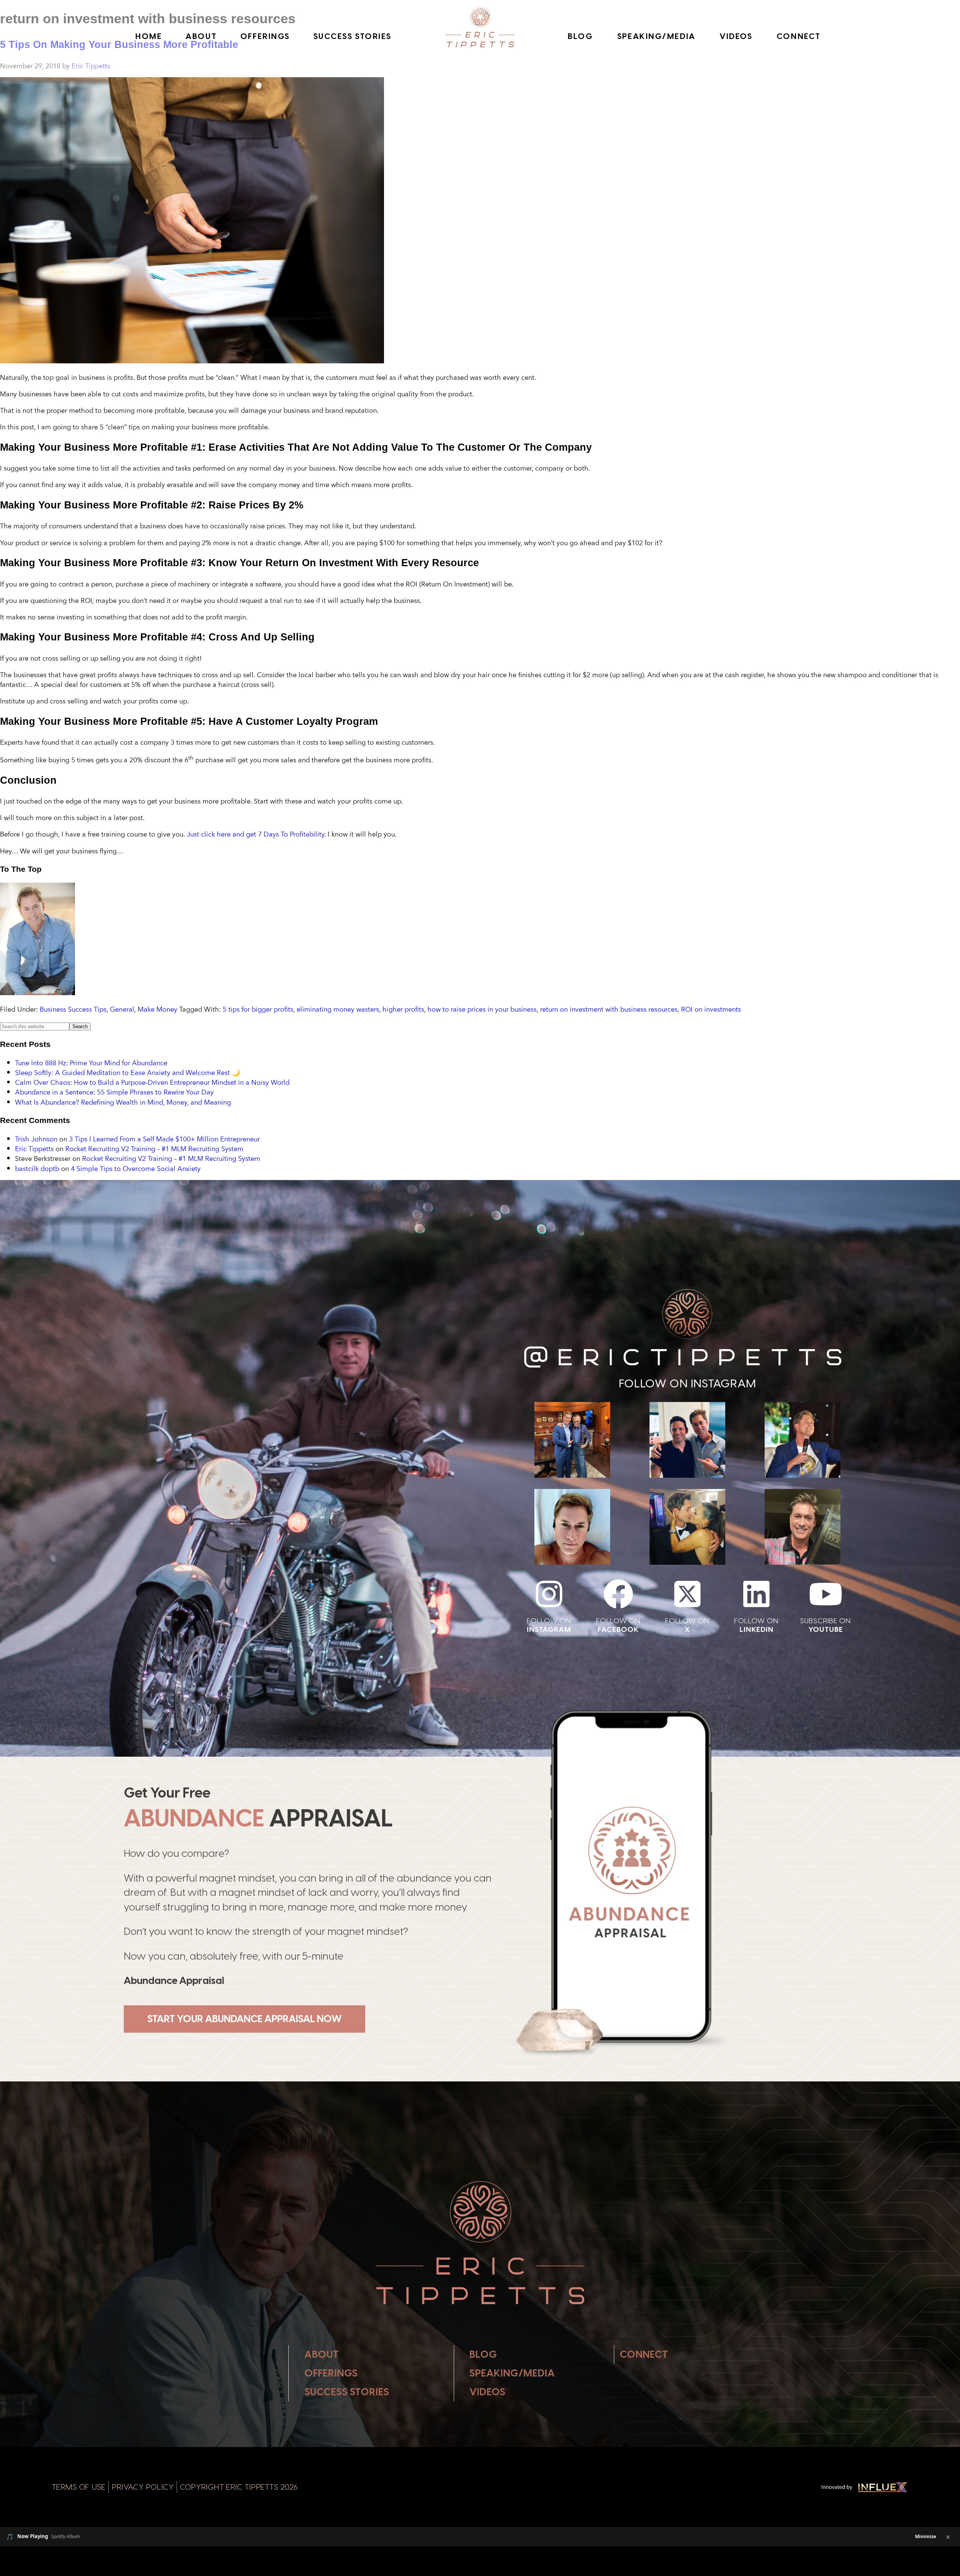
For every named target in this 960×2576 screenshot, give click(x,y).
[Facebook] (618, 1594)
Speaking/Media (656, 36)
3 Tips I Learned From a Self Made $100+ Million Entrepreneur (164, 1139)
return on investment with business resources (609, 1009)
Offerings (265, 36)
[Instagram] (549, 1594)
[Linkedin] (756, 1594)
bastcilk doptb (37, 1168)
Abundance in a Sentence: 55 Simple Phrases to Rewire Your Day (114, 1092)
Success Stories (352, 36)
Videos (736, 36)
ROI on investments (711, 1009)
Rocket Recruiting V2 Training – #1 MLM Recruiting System (154, 1149)
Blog (580, 36)
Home (149, 36)
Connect (799, 36)
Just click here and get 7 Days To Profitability (256, 834)
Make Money (157, 1009)
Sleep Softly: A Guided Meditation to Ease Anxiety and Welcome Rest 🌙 (127, 1072)
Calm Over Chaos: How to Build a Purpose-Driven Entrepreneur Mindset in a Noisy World (152, 1082)
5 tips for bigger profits (258, 1009)
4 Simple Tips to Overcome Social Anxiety (136, 1168)
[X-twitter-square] (687, 1594)
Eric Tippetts (34, 1149)
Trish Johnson (36, 1139)
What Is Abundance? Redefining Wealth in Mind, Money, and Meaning (123, 1102)
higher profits (403, 1009)
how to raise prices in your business (482, 1009)
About (201, 36)
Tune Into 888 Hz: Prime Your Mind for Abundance (91, 1063)
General (122, 1009)
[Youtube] (826, 1594)
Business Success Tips (73, 1009)
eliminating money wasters (338, 1009)
